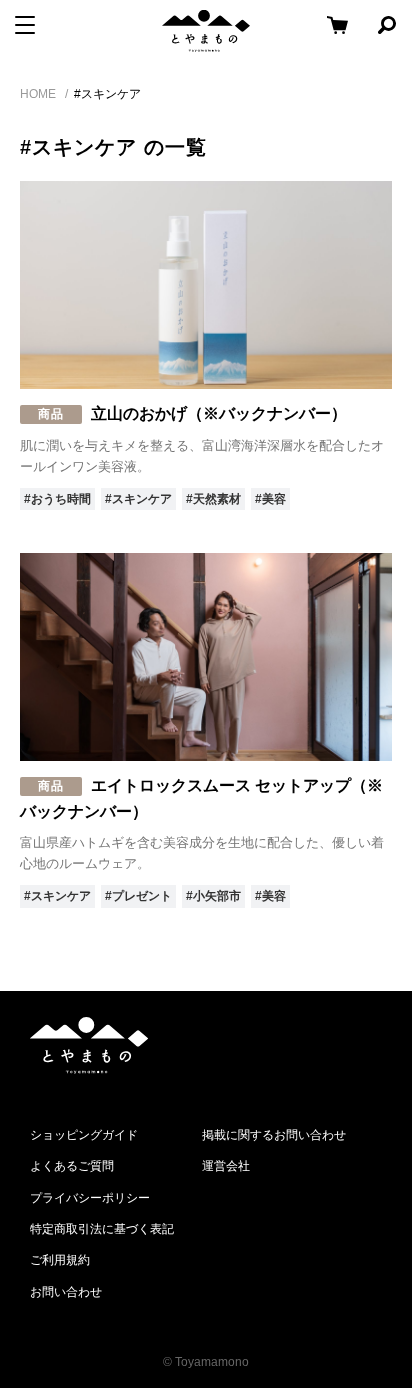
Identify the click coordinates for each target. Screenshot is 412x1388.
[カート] (337, 25)
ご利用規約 (60, 1260)
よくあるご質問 (72, 1166)
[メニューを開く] (25, 25)
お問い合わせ (66, 1292)
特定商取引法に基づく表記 (102, 1229)
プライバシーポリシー (90, 1198)
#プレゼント (138, 896)
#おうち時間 (57, 499)
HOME (38, 94)
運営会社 (226, 1166)
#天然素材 (213, 499)
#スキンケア (138, 499)
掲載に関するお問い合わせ (274, 1135)
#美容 (270, 499)
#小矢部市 (213, 896)
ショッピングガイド (84, 1135)
